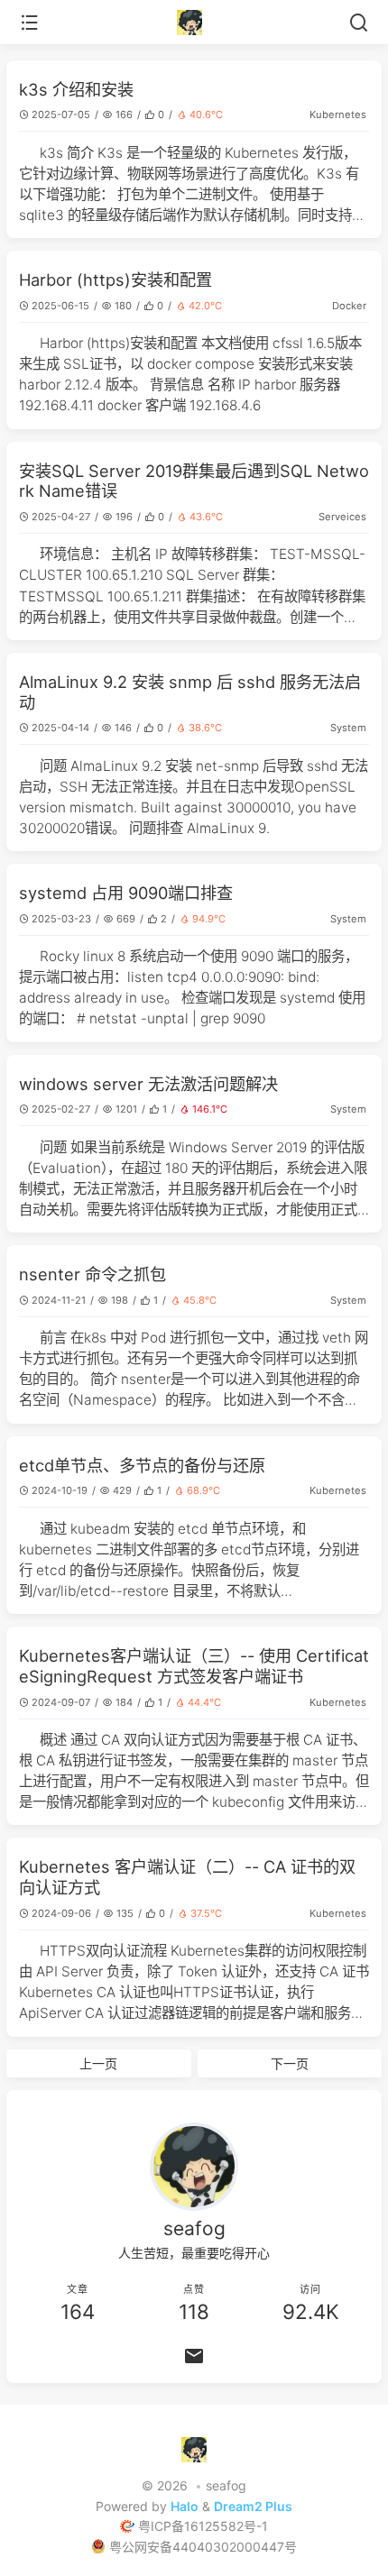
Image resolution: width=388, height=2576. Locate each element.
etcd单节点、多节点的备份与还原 (142, 1465)
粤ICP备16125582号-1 (203, 2526)
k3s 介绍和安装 (76, 89)
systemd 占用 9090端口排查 (126, 893)
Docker (349, 306)
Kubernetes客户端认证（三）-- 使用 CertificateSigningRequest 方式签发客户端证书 (194, 1666)
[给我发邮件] (194, 2356)
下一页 (290, 2063)
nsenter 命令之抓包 (92, 1274)
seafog (226, 2485)
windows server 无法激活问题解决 (148, 1084)
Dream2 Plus (253, 2506)
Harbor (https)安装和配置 (115, 280)
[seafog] (194, 23)
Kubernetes (338, 115)
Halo (185, 2506)
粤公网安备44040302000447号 (203, 2547)
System (348, 728)
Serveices (342, 517)
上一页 (98, 2063)
